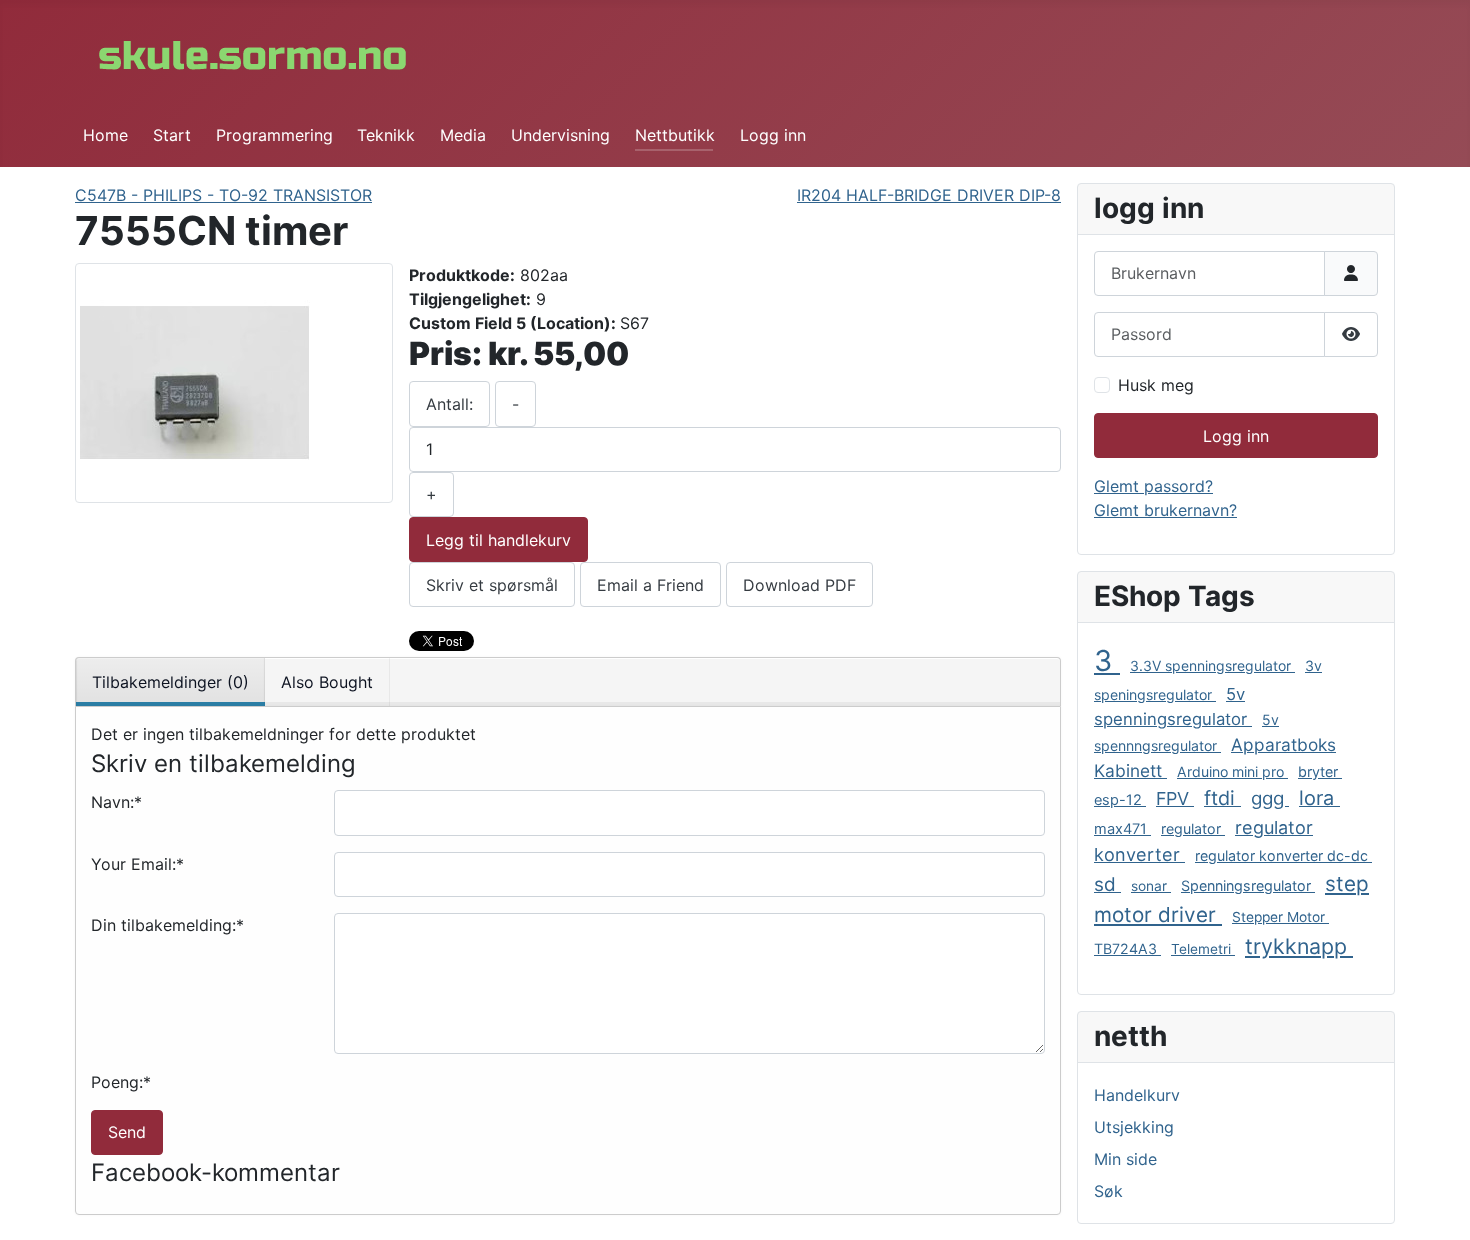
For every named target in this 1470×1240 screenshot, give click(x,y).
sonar (1151, 886)
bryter (1320, 771)
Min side (1125, 1159)
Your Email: (137, 864)
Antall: (449, 404)
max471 (1122, 829)
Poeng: (121, 1082)
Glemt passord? (1153, 486)
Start (172, 135)
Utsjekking (1134, 1127)
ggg (1270, 798)
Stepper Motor (1280, 917)
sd (1107, 884)
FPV (1175, 798)
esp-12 (1120, 800)
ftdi (1222, 798)
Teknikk (386, 135)
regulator (1193, 828)
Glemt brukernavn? (1165, 510)
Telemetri (1203, 949)
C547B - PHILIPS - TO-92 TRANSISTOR (223, 195)
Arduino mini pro (1232, 771)
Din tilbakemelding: (167, 925)
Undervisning (560, 135)
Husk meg (1156, 385)
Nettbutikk (675, 135)
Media (463, 135)
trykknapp (1299, 946)
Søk (1108, 1191)
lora (1319, 798)
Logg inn (773, 135)
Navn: (116, 802)
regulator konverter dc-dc (1283, 855)
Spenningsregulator (1248, 885)
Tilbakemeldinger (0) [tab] (170, 682)
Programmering (274, 135)
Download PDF (799, 585)
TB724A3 (1127, 948)
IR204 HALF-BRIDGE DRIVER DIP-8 (929, 195)
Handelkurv (1137, 1095)
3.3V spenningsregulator (1212, 665)
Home (105, 135)
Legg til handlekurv (498, 540)
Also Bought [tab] (327, 682)
